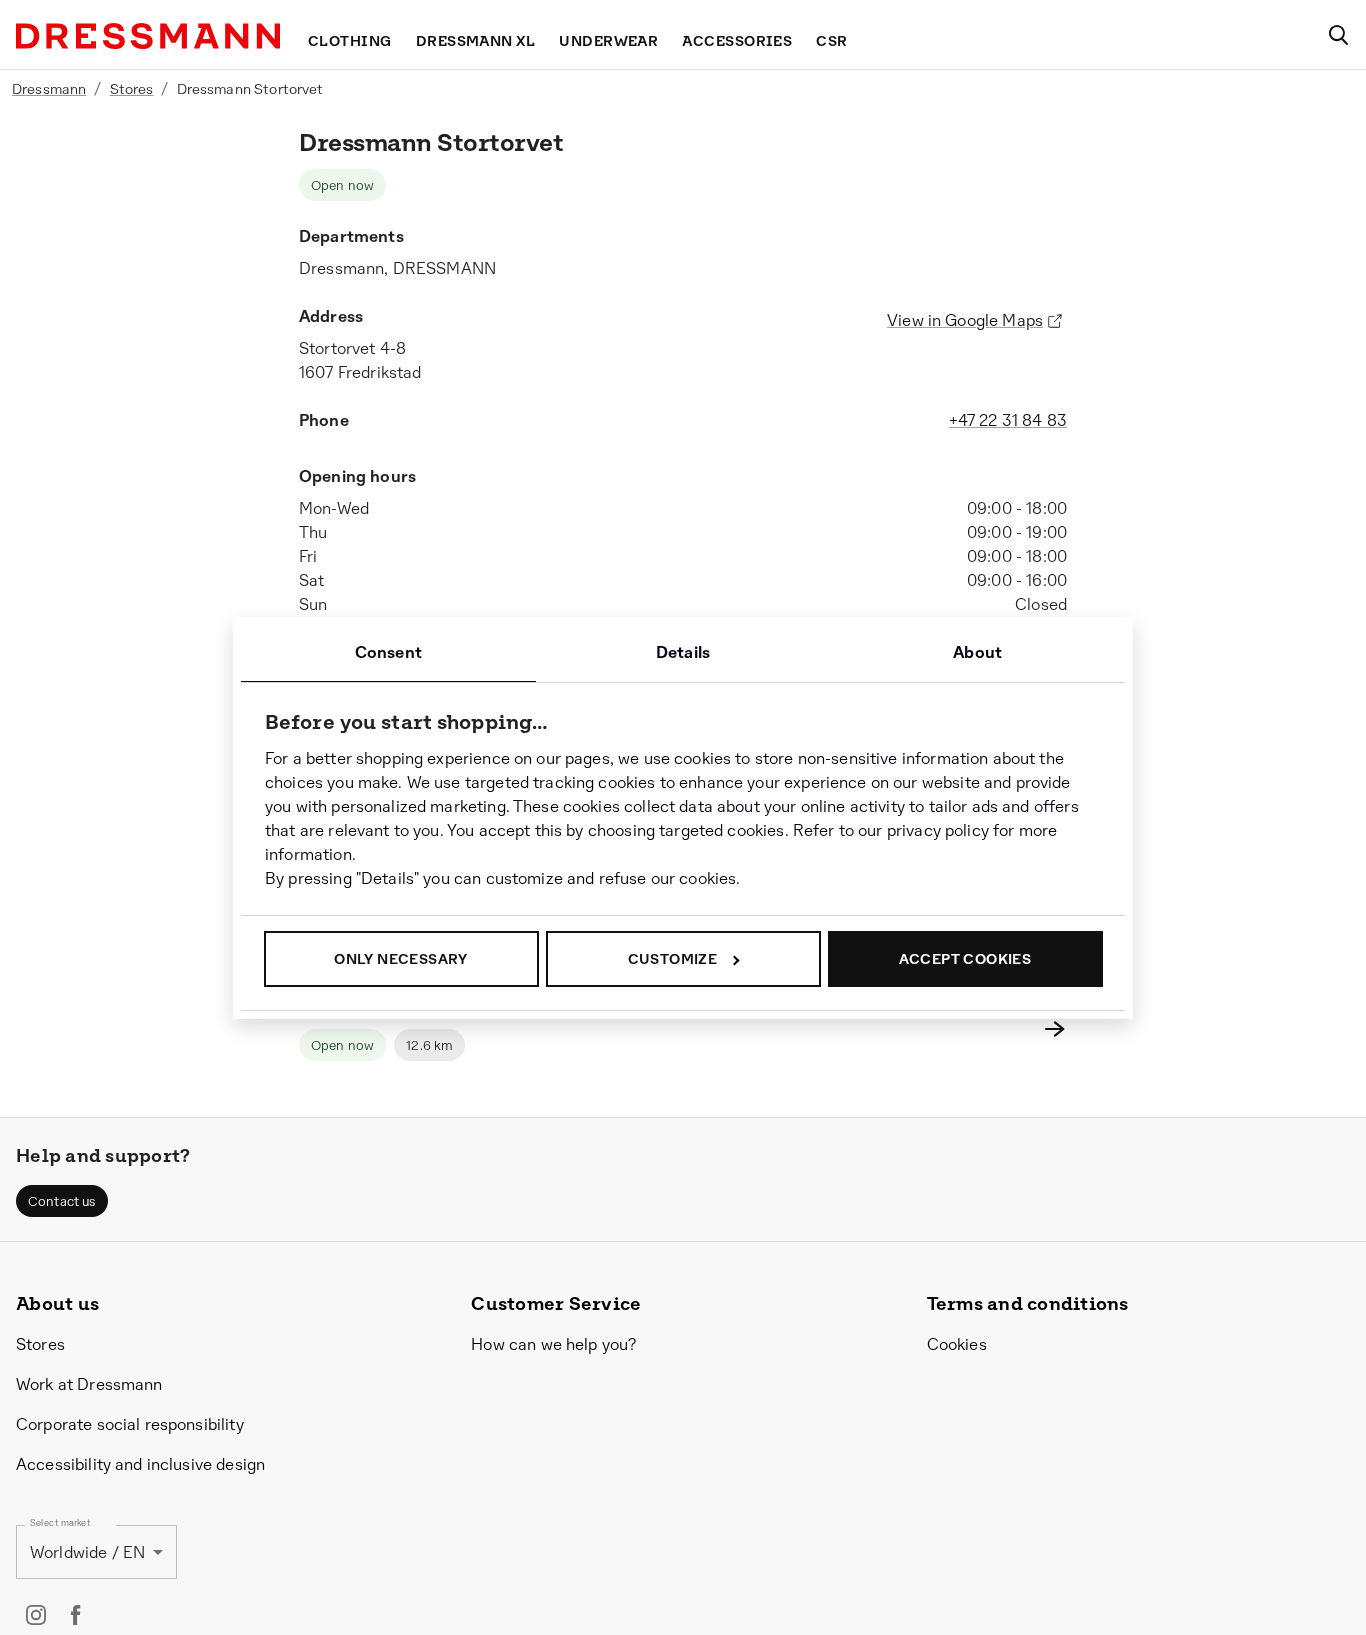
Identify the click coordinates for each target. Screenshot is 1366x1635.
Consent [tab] (388, 652)
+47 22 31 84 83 (1008, 420)
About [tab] (977, 652)
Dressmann (49, 89)
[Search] (1338, 35)
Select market (60, 1523)
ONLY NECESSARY (401, 959)
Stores (132, 89)
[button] (62, 1201)
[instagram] (36, 1615)
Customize (673, 959)
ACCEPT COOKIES (965, 959)
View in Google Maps (965, 320)
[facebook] (76, 1615)
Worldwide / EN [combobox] (87, 1552)
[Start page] (148, 36)
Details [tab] (683, 652)
